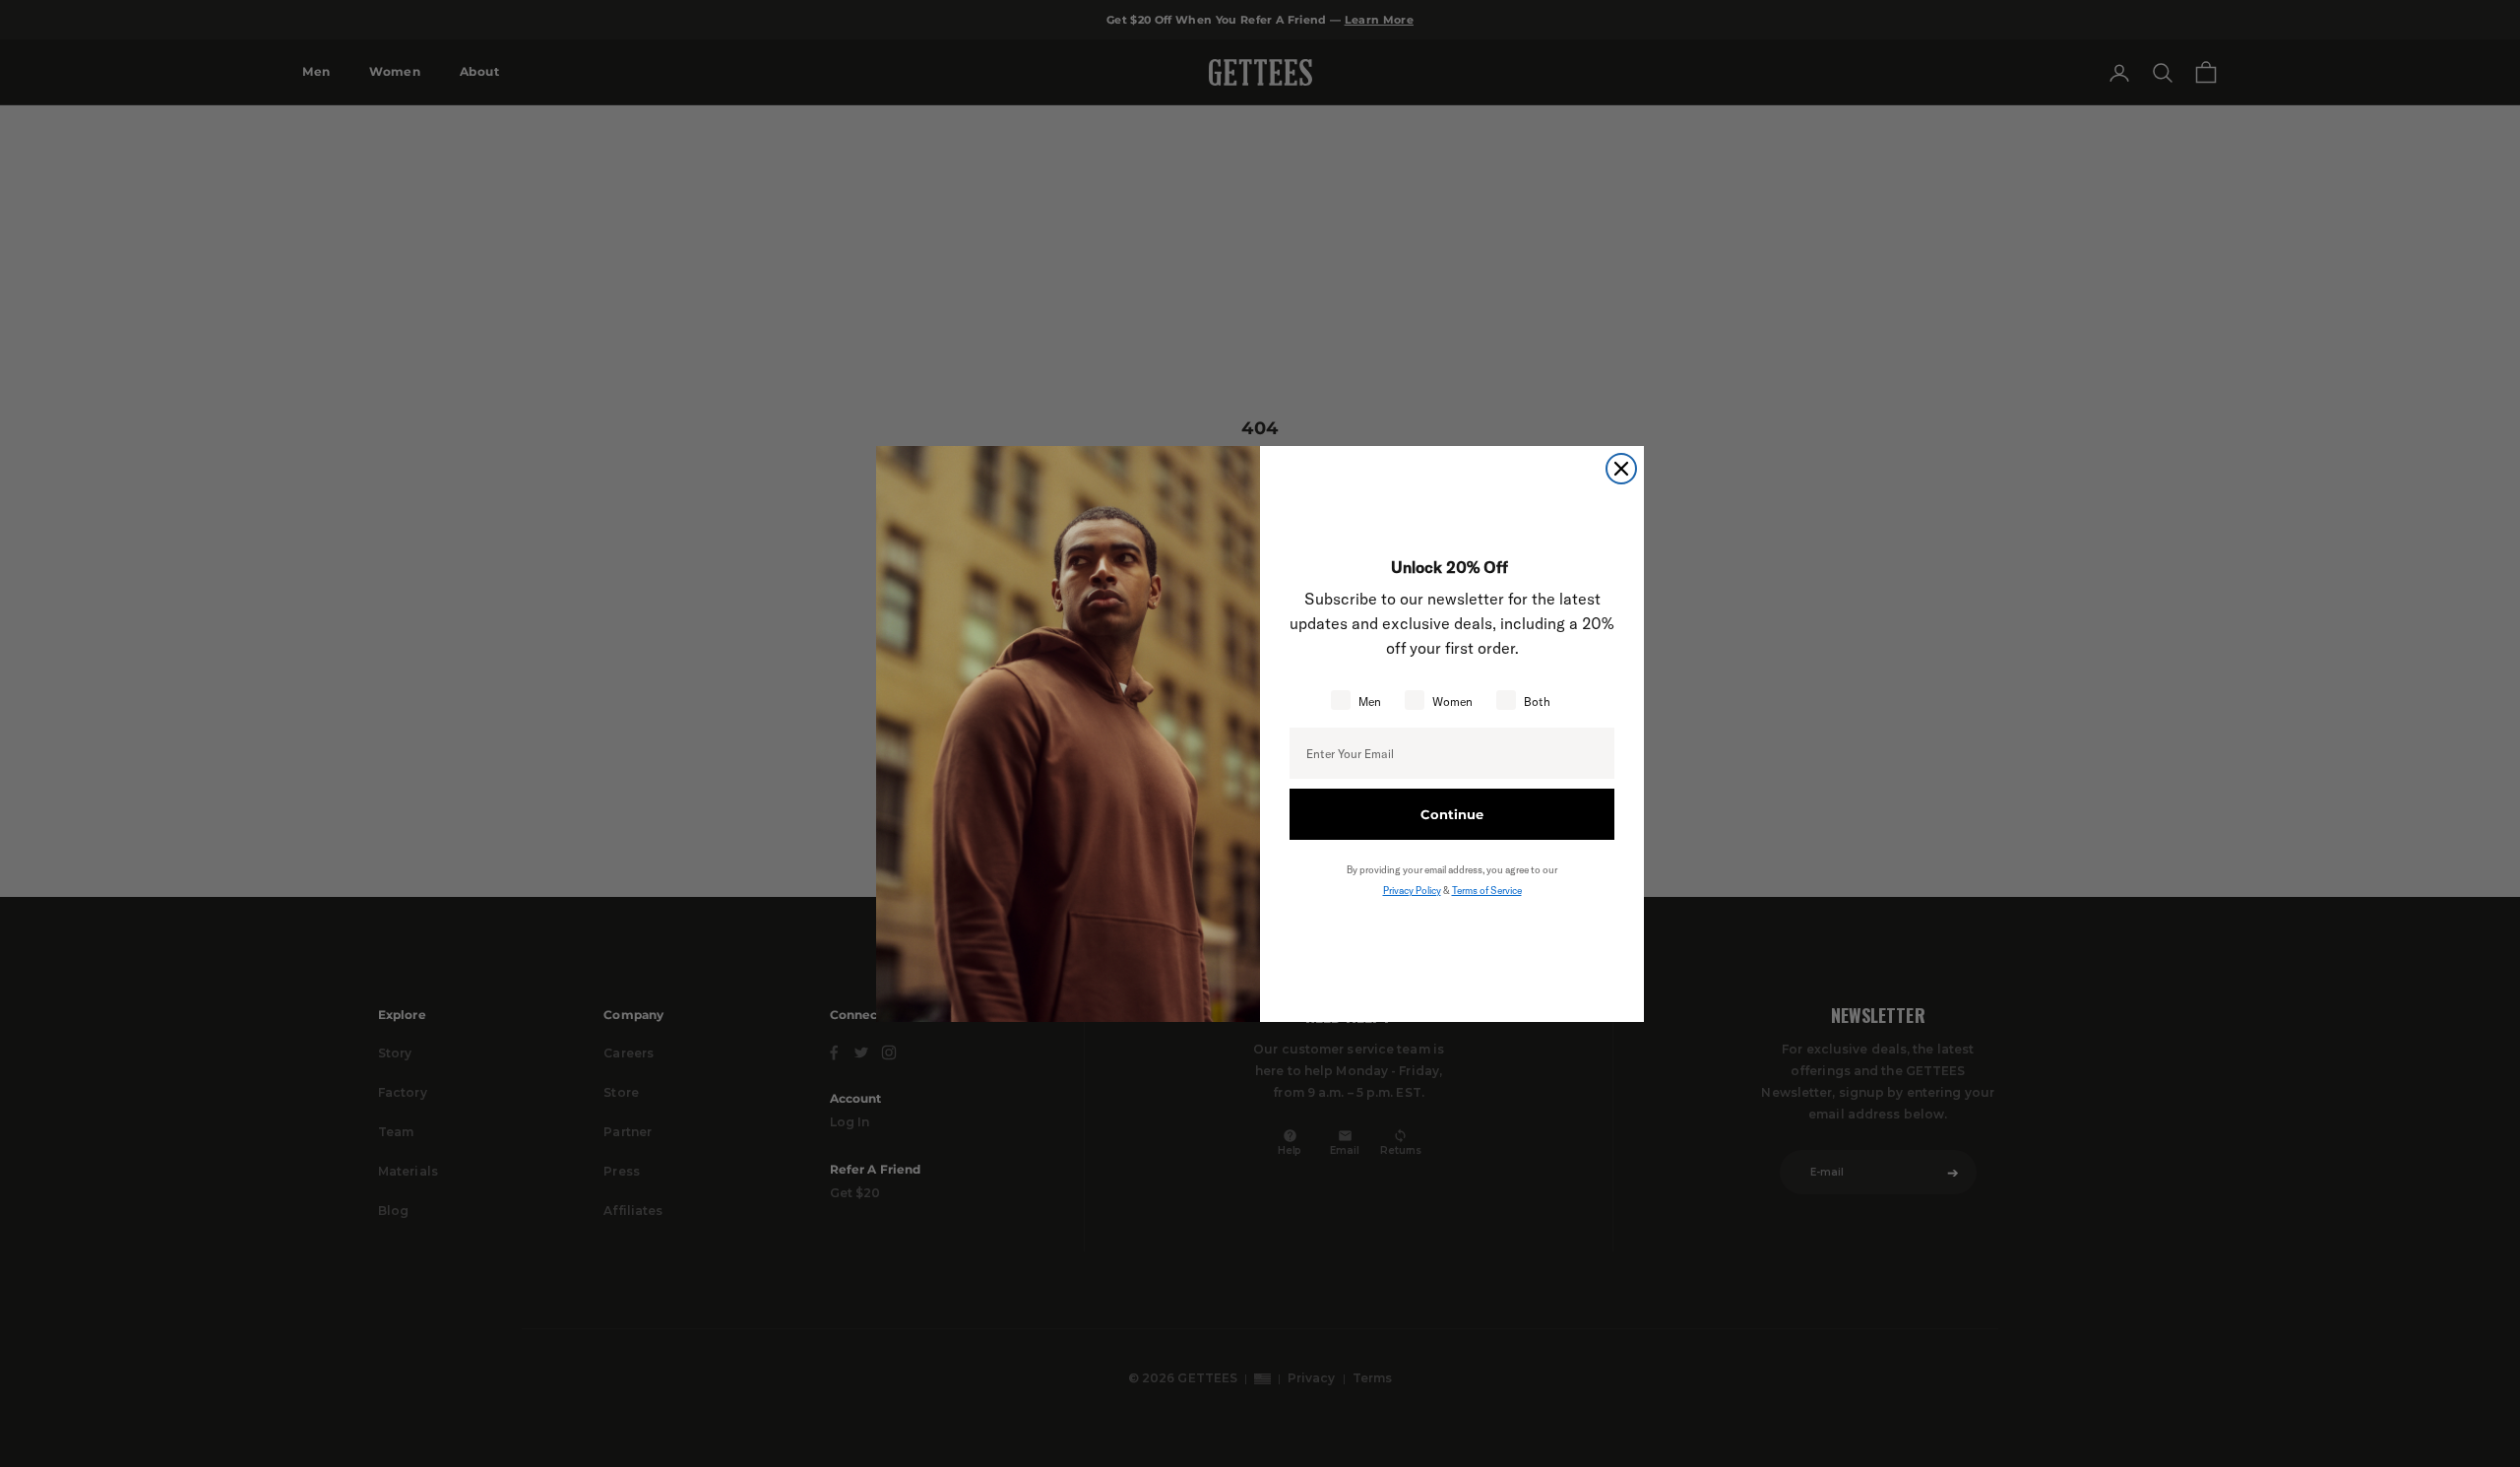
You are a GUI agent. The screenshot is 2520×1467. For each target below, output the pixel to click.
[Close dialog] (1621, 469)
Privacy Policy (1412, 891)
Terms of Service (1487, 891)
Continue (1452, 814)
